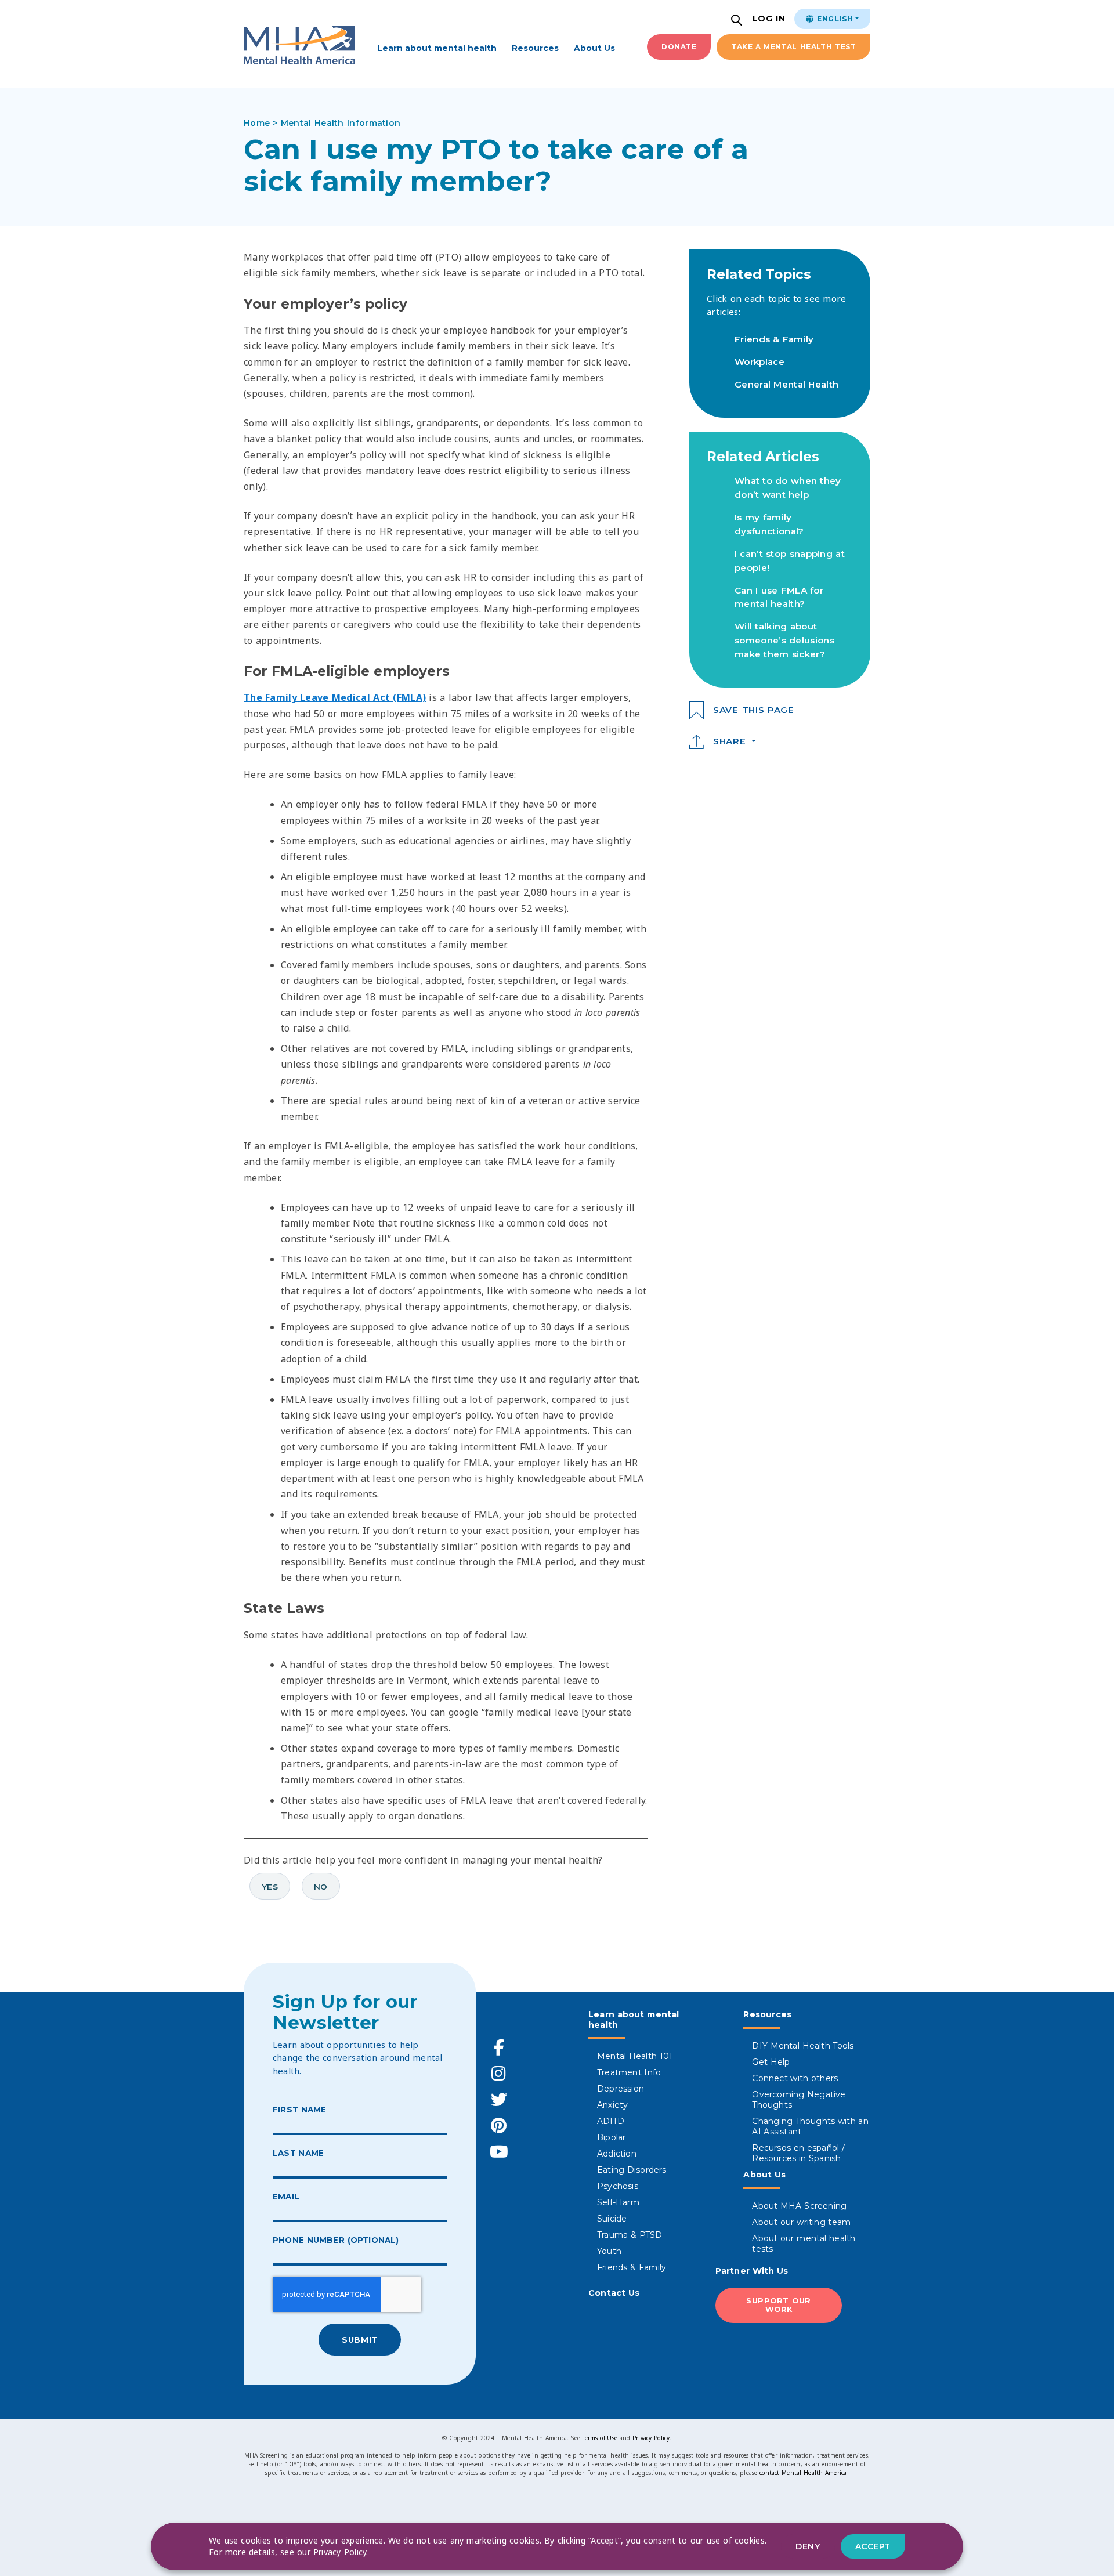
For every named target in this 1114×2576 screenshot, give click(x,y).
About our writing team (801, 2222)
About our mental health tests (804, 2244)
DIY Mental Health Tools (803, 2046)
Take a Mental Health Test (793, 47)
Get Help (771, 2062)
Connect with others (795, 2078)
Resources (535, 48)
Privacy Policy (651, 2438)
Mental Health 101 (635, 2056)
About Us (594, 48)
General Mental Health (786, 384)
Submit (359, 2340)
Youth (609, 2251)
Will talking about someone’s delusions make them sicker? (784, 640)
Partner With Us (752, 2271)
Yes (270, 1887)
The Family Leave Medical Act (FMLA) (335, 697)
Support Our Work (779, 2305)
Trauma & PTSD (630, 2235)
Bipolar (611, 2137)
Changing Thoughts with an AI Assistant (810, 2126)
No (321, 1887)
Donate (679, 47)
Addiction (617, 2154)
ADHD (611, 2121)
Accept (873, 2546)
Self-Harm (618, 2202)
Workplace (759, 362)
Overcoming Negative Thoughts (799, 2100)
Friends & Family (774, 339)
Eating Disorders (632, 2170)
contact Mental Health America (803, 2473)
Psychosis (618, 2186)
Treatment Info (629, 2072)
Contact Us (614, 2293)
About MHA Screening (799, 2206)
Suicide (612, 2219)
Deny (808, 2546)
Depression (621, 2089)
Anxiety (612, 2105)
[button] (738, 21)
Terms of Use (600, 2438)
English (834, 19)
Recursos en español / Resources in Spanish (798, 2153)
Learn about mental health (437, 48)
